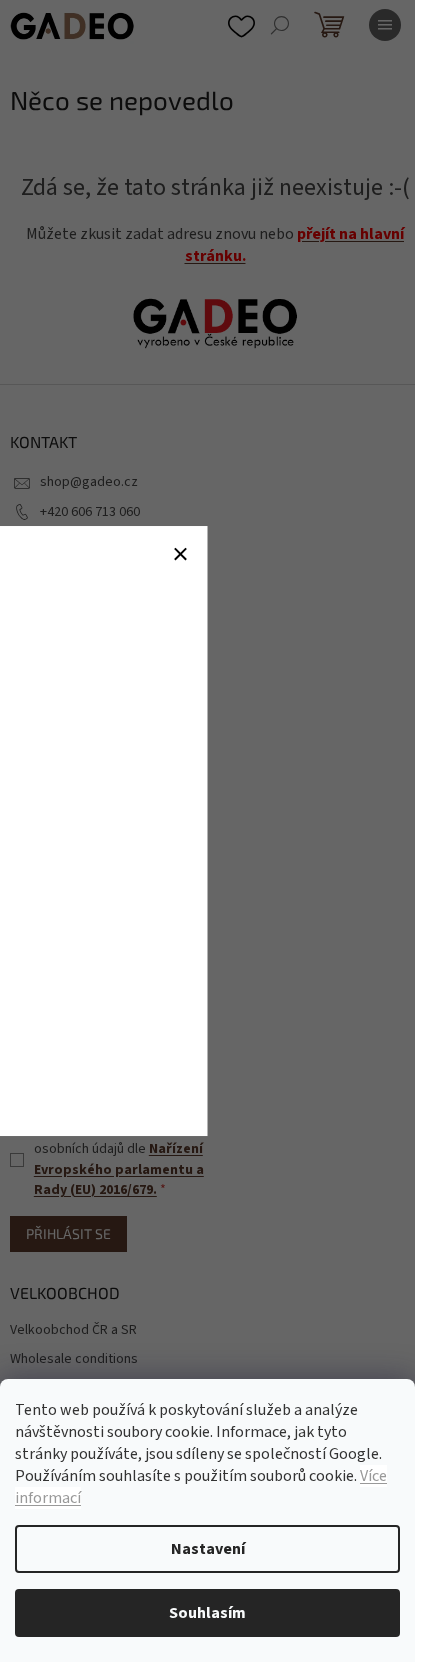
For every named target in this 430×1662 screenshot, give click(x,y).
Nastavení (208, 1549)
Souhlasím (207, 1613)
